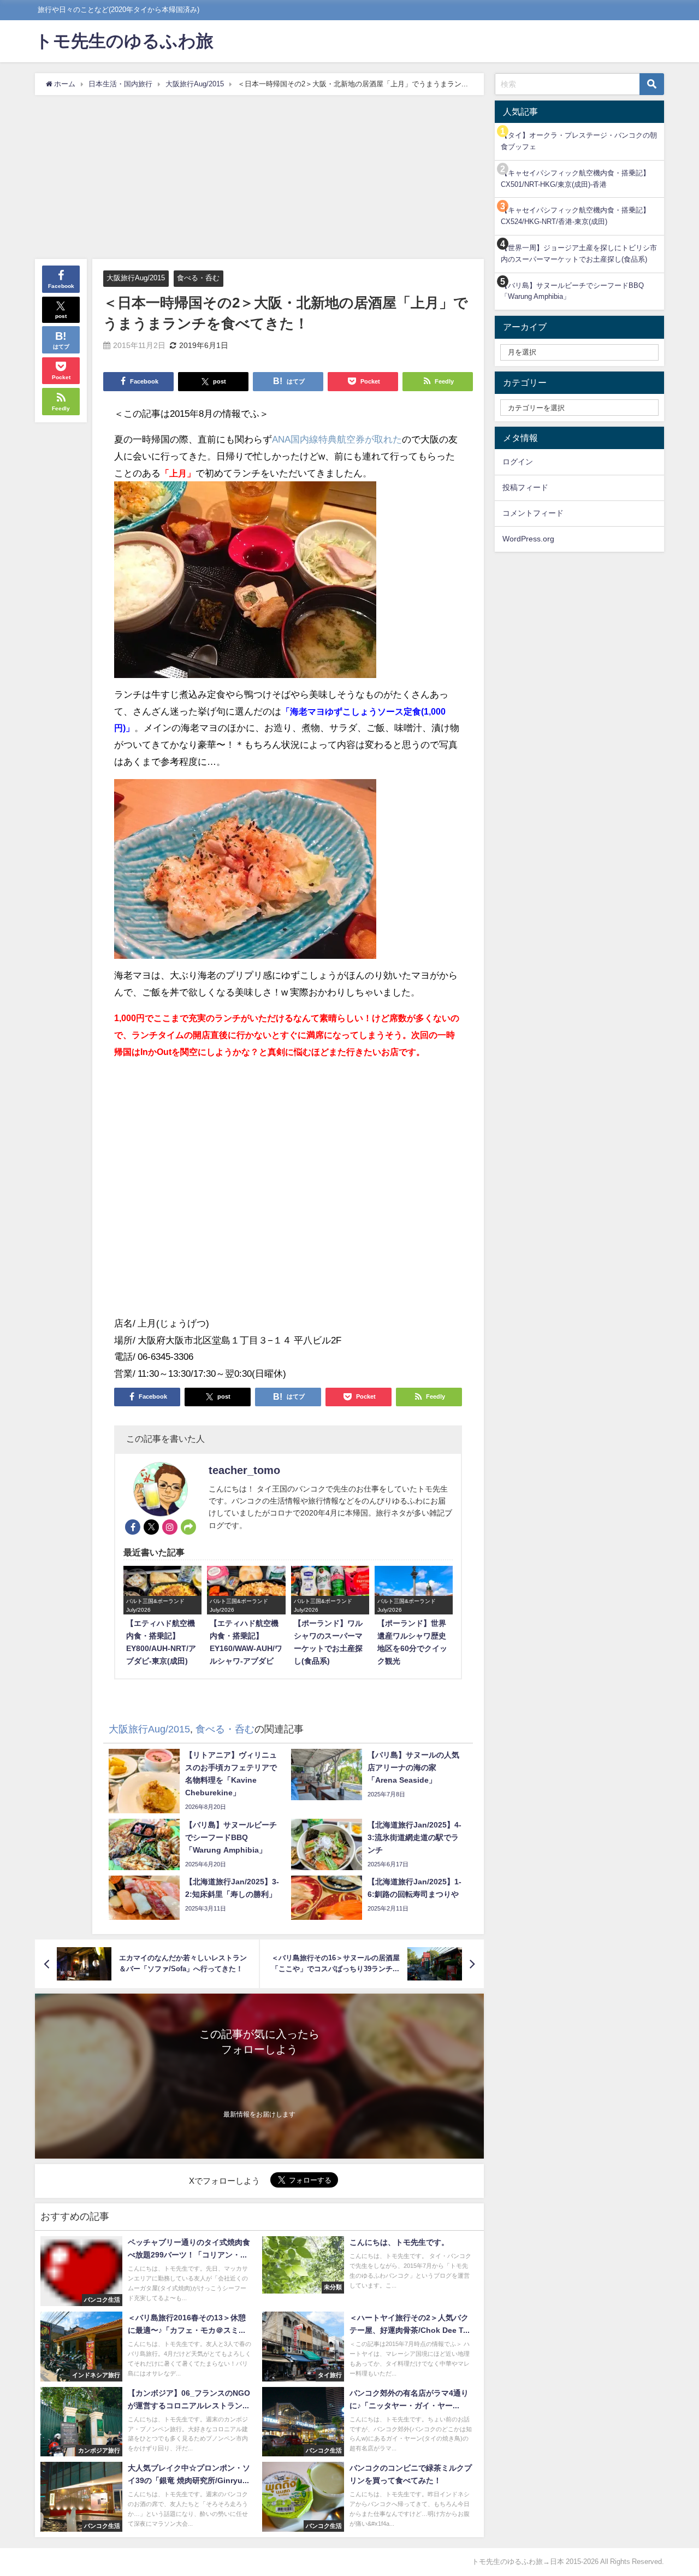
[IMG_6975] (245, 584)
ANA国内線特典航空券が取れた (337, 439)
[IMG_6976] (245, 874)
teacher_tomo (244, 1470)
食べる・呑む (198, 278)
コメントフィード (533, 513)
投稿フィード (525, 487)
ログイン (518, 462)
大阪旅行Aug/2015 (136, 278)
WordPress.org (528, 539)
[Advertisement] (259, 177)
